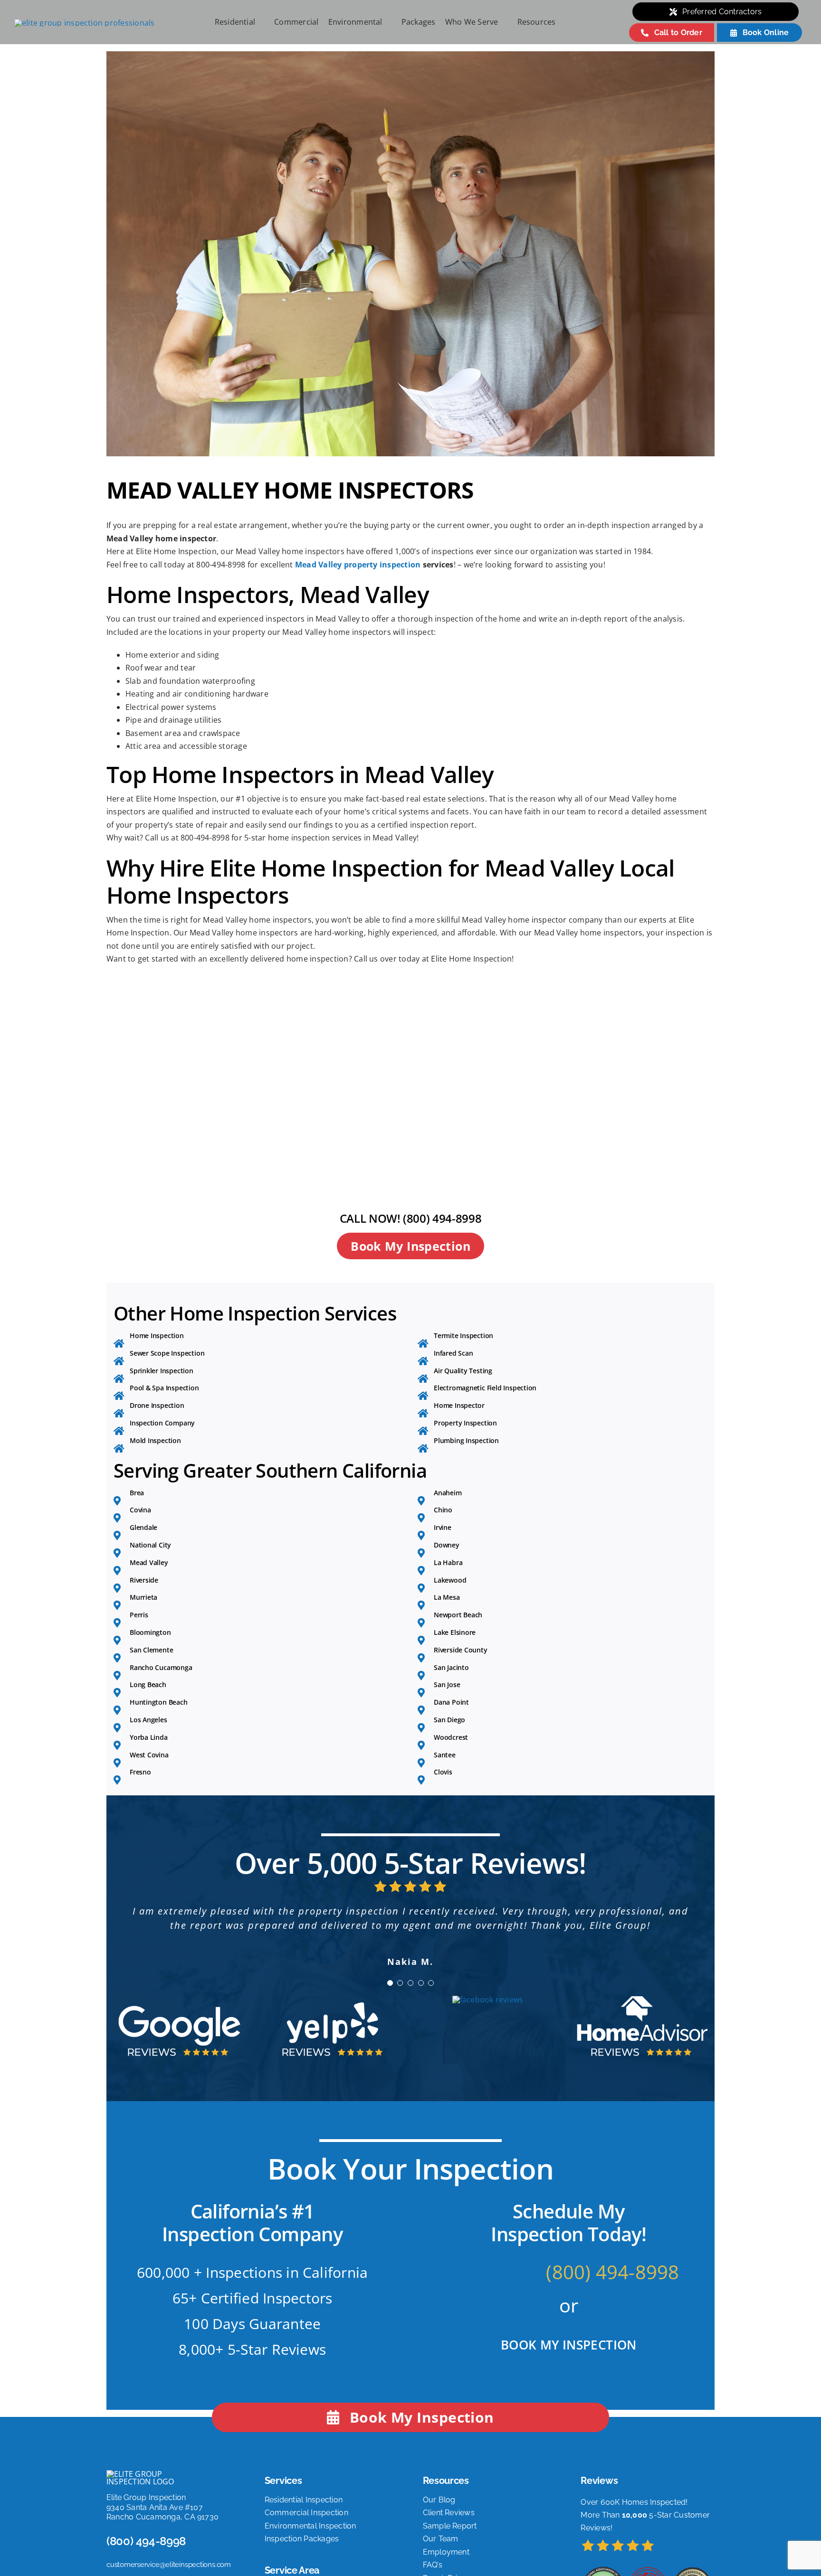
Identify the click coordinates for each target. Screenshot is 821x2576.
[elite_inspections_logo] (85, 23)
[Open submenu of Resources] (561, 22)
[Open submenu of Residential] (260, 22)
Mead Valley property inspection (358, 565)
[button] (390, 2011)
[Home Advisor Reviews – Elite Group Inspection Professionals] (642, 2028)
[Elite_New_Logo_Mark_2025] (142, 2502)
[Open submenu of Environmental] (387, 22)
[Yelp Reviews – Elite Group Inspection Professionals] (333, 2028)
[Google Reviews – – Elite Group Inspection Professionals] (179, 2028)
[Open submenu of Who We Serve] (503, 22)
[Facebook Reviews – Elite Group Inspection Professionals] (488, 2028)
